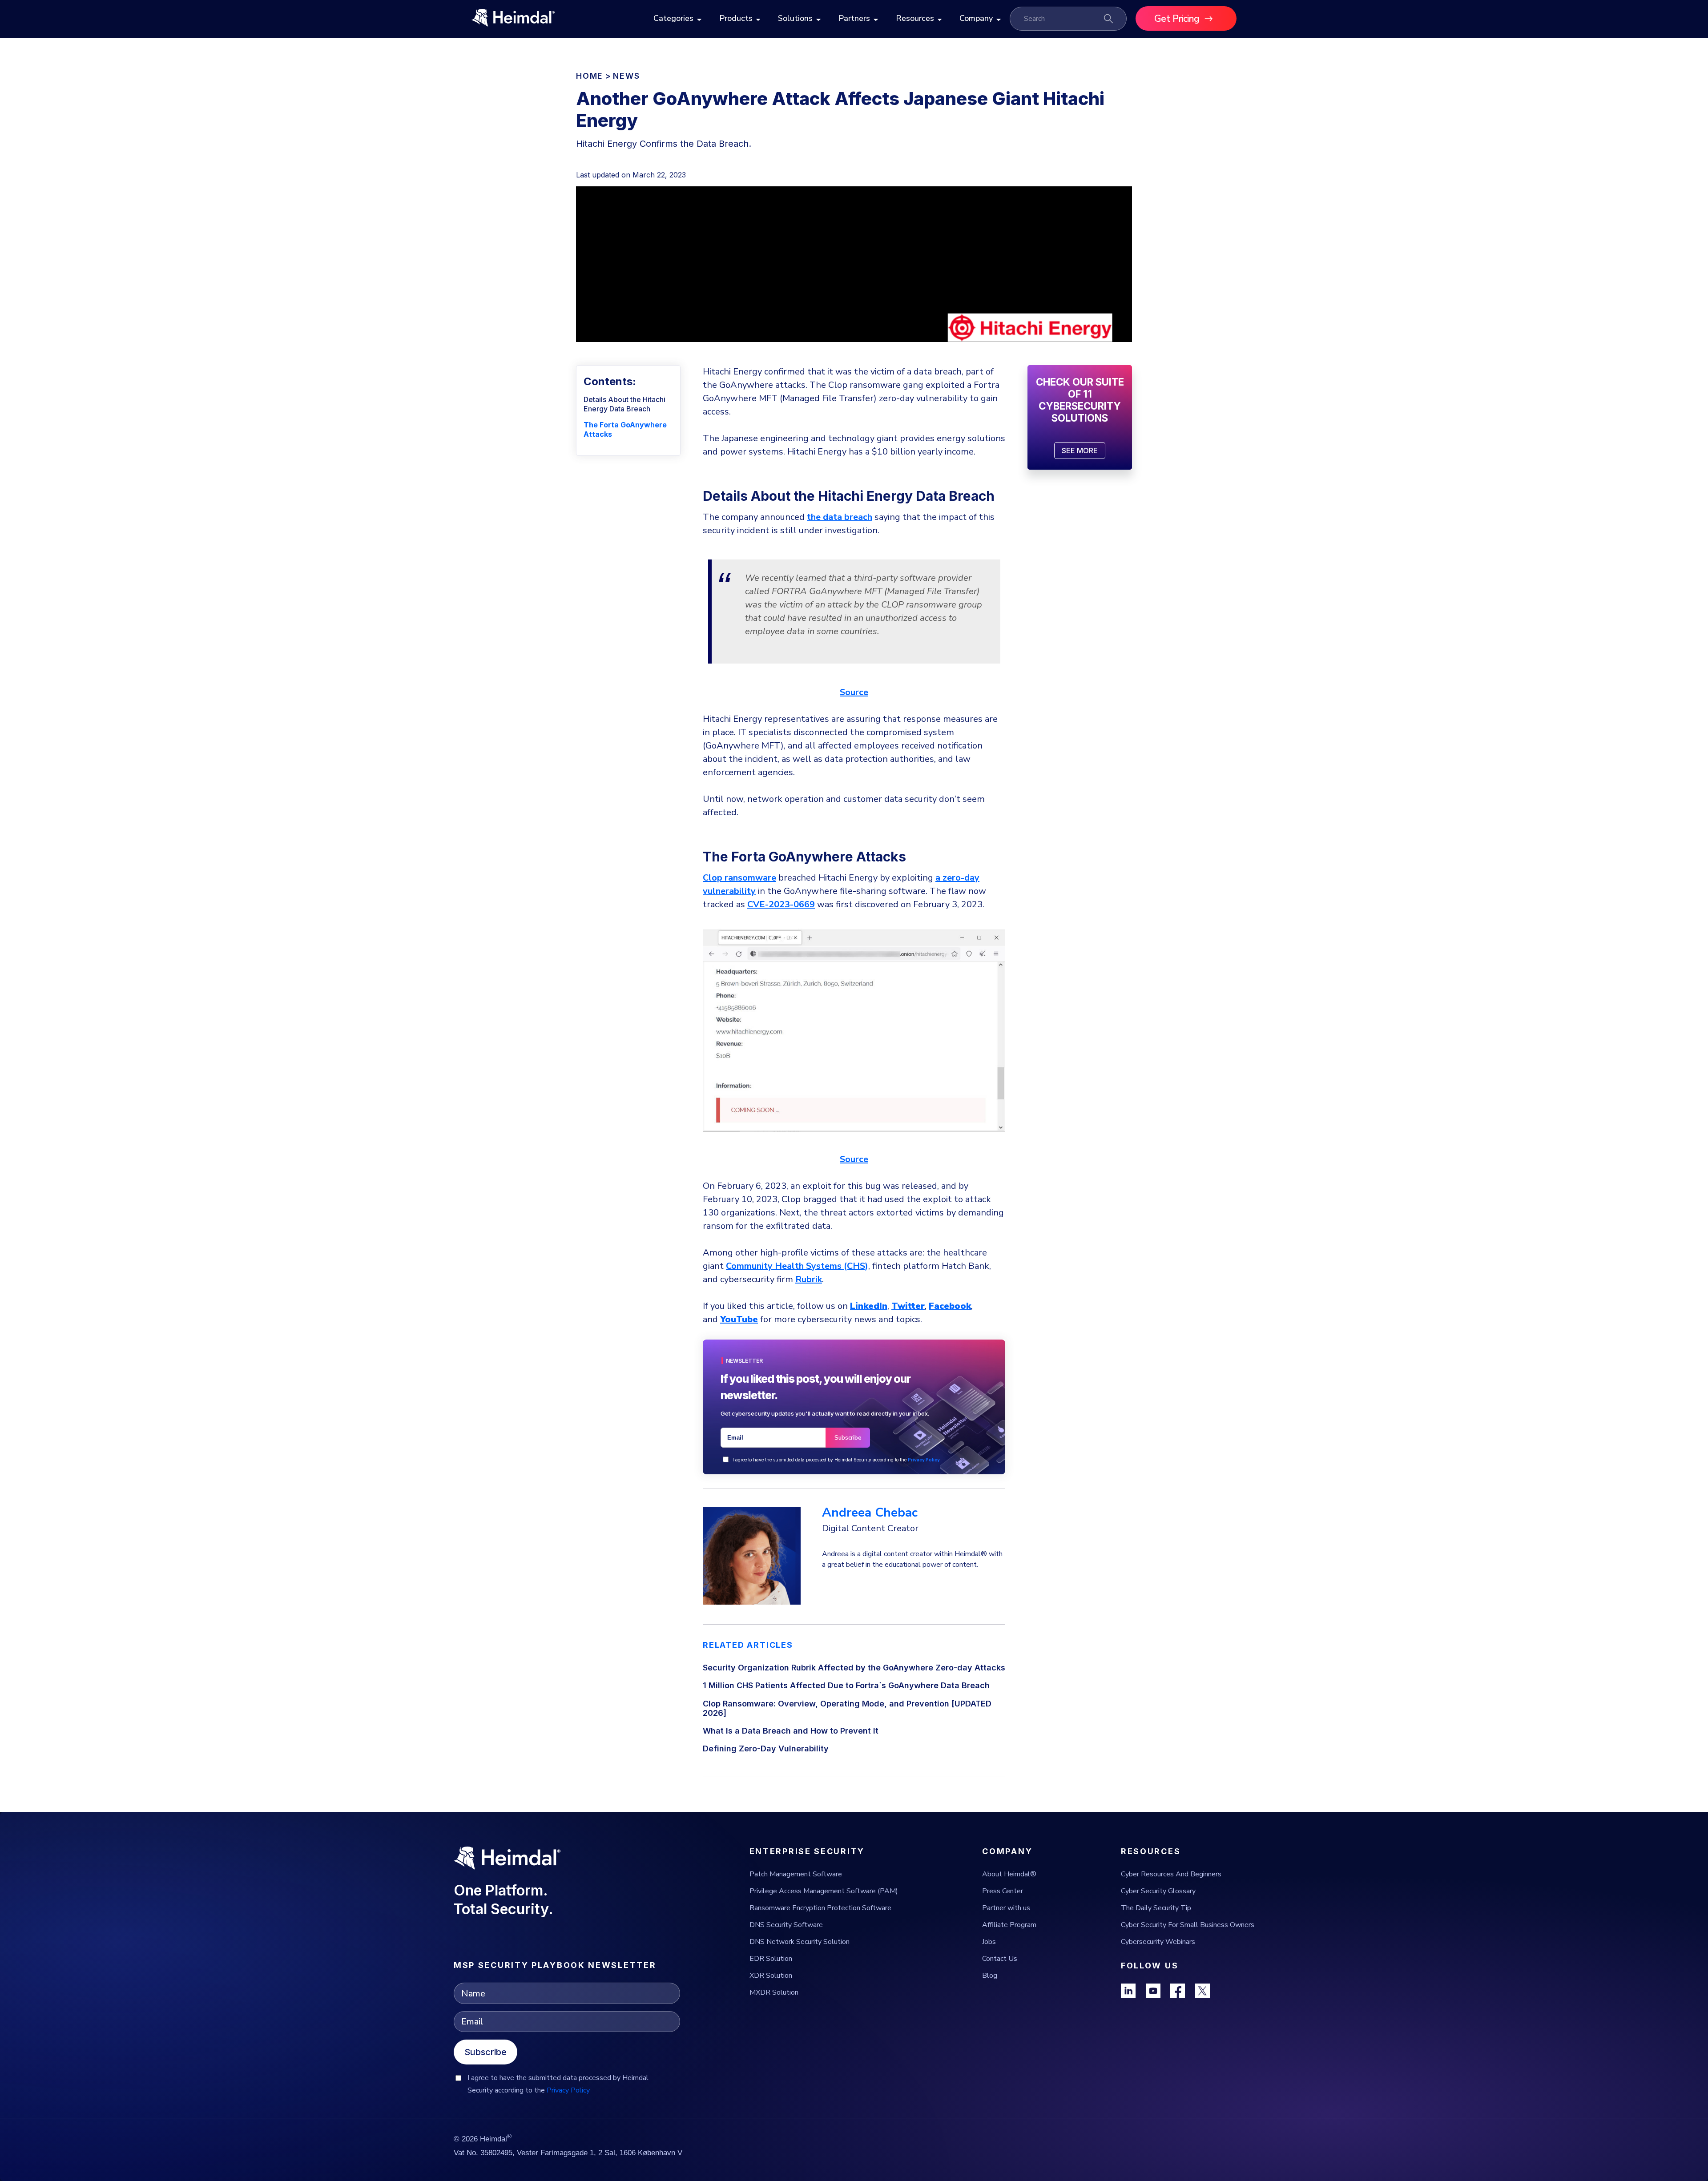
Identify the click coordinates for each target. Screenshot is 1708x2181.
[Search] (1108, 19)
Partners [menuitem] (854, 18)
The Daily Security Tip (1156, 1908)
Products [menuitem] (736, 18)
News (626, 76)
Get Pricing (1177, 19)
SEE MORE (1080, 451)
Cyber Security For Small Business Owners (1188, 1925)
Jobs (989, 1942)
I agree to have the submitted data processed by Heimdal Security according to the (836, 1460)
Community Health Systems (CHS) (797, 1266)
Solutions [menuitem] (795, 18)
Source (854, 692)
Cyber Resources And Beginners (1171, 1874)
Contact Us (1000, 1959)
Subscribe (485, 2052)
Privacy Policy (924, 1460)
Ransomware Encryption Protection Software (820, 1908)
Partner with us (1006, 1908)
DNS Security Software (786, 1925)
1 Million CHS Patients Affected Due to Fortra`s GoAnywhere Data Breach (846, 1685)
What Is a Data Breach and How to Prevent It (791, 1731)
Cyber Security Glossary (1158, 1891)
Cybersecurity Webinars (1158, 1942)
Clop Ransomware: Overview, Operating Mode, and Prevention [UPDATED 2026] (847, 1708)
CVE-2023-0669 (781, 904)
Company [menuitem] (976, 18)
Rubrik (809, 1279)
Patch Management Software (796, 1874)
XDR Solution (771, 1976)
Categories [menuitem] (673, 18)
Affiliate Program (1009, 1925)
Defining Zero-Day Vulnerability (766, 1748)
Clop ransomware (739, 878)
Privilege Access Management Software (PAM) (824, 1891)
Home (590, 76)
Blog (990, 1976)
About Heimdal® (1009, 1874)
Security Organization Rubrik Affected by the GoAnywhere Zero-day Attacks (854, 1668)
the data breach (840, 517)
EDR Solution (771, 1959)
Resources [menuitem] (915, 18)
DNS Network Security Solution (800, 1942)
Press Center (1003, 1891)
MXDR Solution (774, 1992)
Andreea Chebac (870, 1513)
